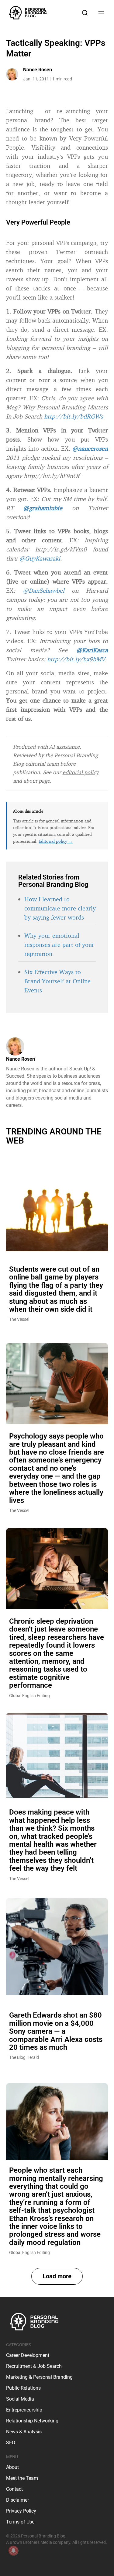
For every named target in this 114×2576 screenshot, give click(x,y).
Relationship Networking (32, 2421)
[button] (57, 2276)
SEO (11, 2443)
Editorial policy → (56, 841)
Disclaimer (17, 2500)
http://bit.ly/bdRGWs (74, 416)
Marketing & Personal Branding (39, 2377)
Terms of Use (20, 2522)
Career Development (28, 2355)
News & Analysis (24, 2432)
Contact (14, 2489)
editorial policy (81, 772)
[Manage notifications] (13, 2551)
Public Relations (23, 2388)
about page (37, 781)
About (12, 2467)
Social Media (20, 2399)
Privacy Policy (21, 2511)
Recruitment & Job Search (34, 2366)
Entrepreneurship (24, 2410)
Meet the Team (22, 2478)
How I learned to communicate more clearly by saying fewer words (60, 908)
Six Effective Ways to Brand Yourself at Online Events (57, 981)
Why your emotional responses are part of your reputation (59, 945)
